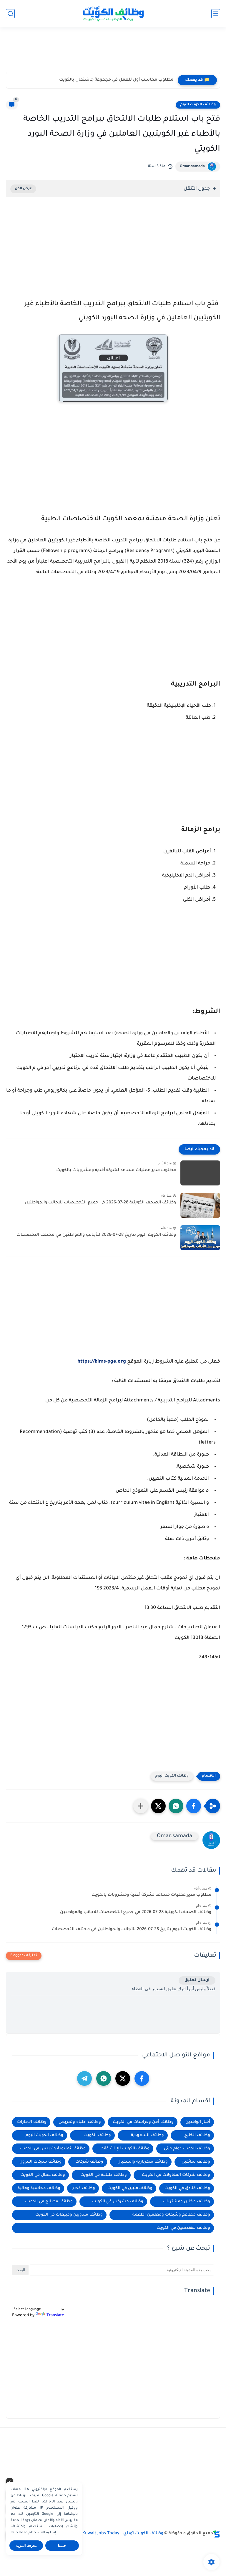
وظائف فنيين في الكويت (130, 2188)
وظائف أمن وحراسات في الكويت (143, 2122)
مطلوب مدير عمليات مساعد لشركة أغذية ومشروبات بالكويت (116, 1170)
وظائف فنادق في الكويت (187, 2188)
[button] (194, 1806)
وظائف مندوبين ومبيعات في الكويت (69, 2215)
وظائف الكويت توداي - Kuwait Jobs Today (123, 2534)
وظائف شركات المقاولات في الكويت (176, 2175)
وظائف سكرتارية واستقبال (143, 2162)
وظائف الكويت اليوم (198, 105)
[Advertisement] (113, 52)
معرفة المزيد (26, 2546)
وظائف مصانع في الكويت (49, 2202)
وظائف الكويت (97, 2135)
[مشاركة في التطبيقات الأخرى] (141, 1806)
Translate (55, 2315)
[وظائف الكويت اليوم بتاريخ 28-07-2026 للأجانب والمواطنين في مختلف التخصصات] (200, 1238)
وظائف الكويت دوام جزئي (187, 2149)
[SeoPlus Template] (217, 2534)
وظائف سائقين (196, 2162)
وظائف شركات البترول (40, 2162)
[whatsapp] (104, 2078)
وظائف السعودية (147, 2135)
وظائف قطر (84, 2188)
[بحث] (10, 14)
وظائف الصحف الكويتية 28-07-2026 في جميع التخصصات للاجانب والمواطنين (100, 1203)
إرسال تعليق (197, 1980)
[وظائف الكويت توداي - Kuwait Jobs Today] (113, 14)
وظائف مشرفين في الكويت (118, 2202)
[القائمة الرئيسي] (216, 14)
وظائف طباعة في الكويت (104, 2175)
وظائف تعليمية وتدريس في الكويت (53, 2149)
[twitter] (123, 2078)
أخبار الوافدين (198, 2122)
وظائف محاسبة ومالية (39, 2188)
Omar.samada (192, 167)
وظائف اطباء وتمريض (80, 2122)
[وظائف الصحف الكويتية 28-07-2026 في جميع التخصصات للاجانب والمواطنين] (200, 1205)
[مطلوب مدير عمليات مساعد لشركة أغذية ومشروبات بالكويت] (200, 1173)
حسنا (62, 2546)
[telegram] (84, 2078)
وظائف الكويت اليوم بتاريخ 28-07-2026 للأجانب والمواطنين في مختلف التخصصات (96, 1235)
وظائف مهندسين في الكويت (183, 2228)
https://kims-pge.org (102, 1362)
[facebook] (142, 2078)
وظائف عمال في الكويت (43, 2175)
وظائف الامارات (32, 2122)
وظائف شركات (89, 2162)
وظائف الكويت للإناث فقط (125, 2149)
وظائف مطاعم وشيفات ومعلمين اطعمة (171, 2215)
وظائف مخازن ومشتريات (186, 2202)
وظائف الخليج (197, 2135)
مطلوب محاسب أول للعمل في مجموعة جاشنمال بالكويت (116, 80)
